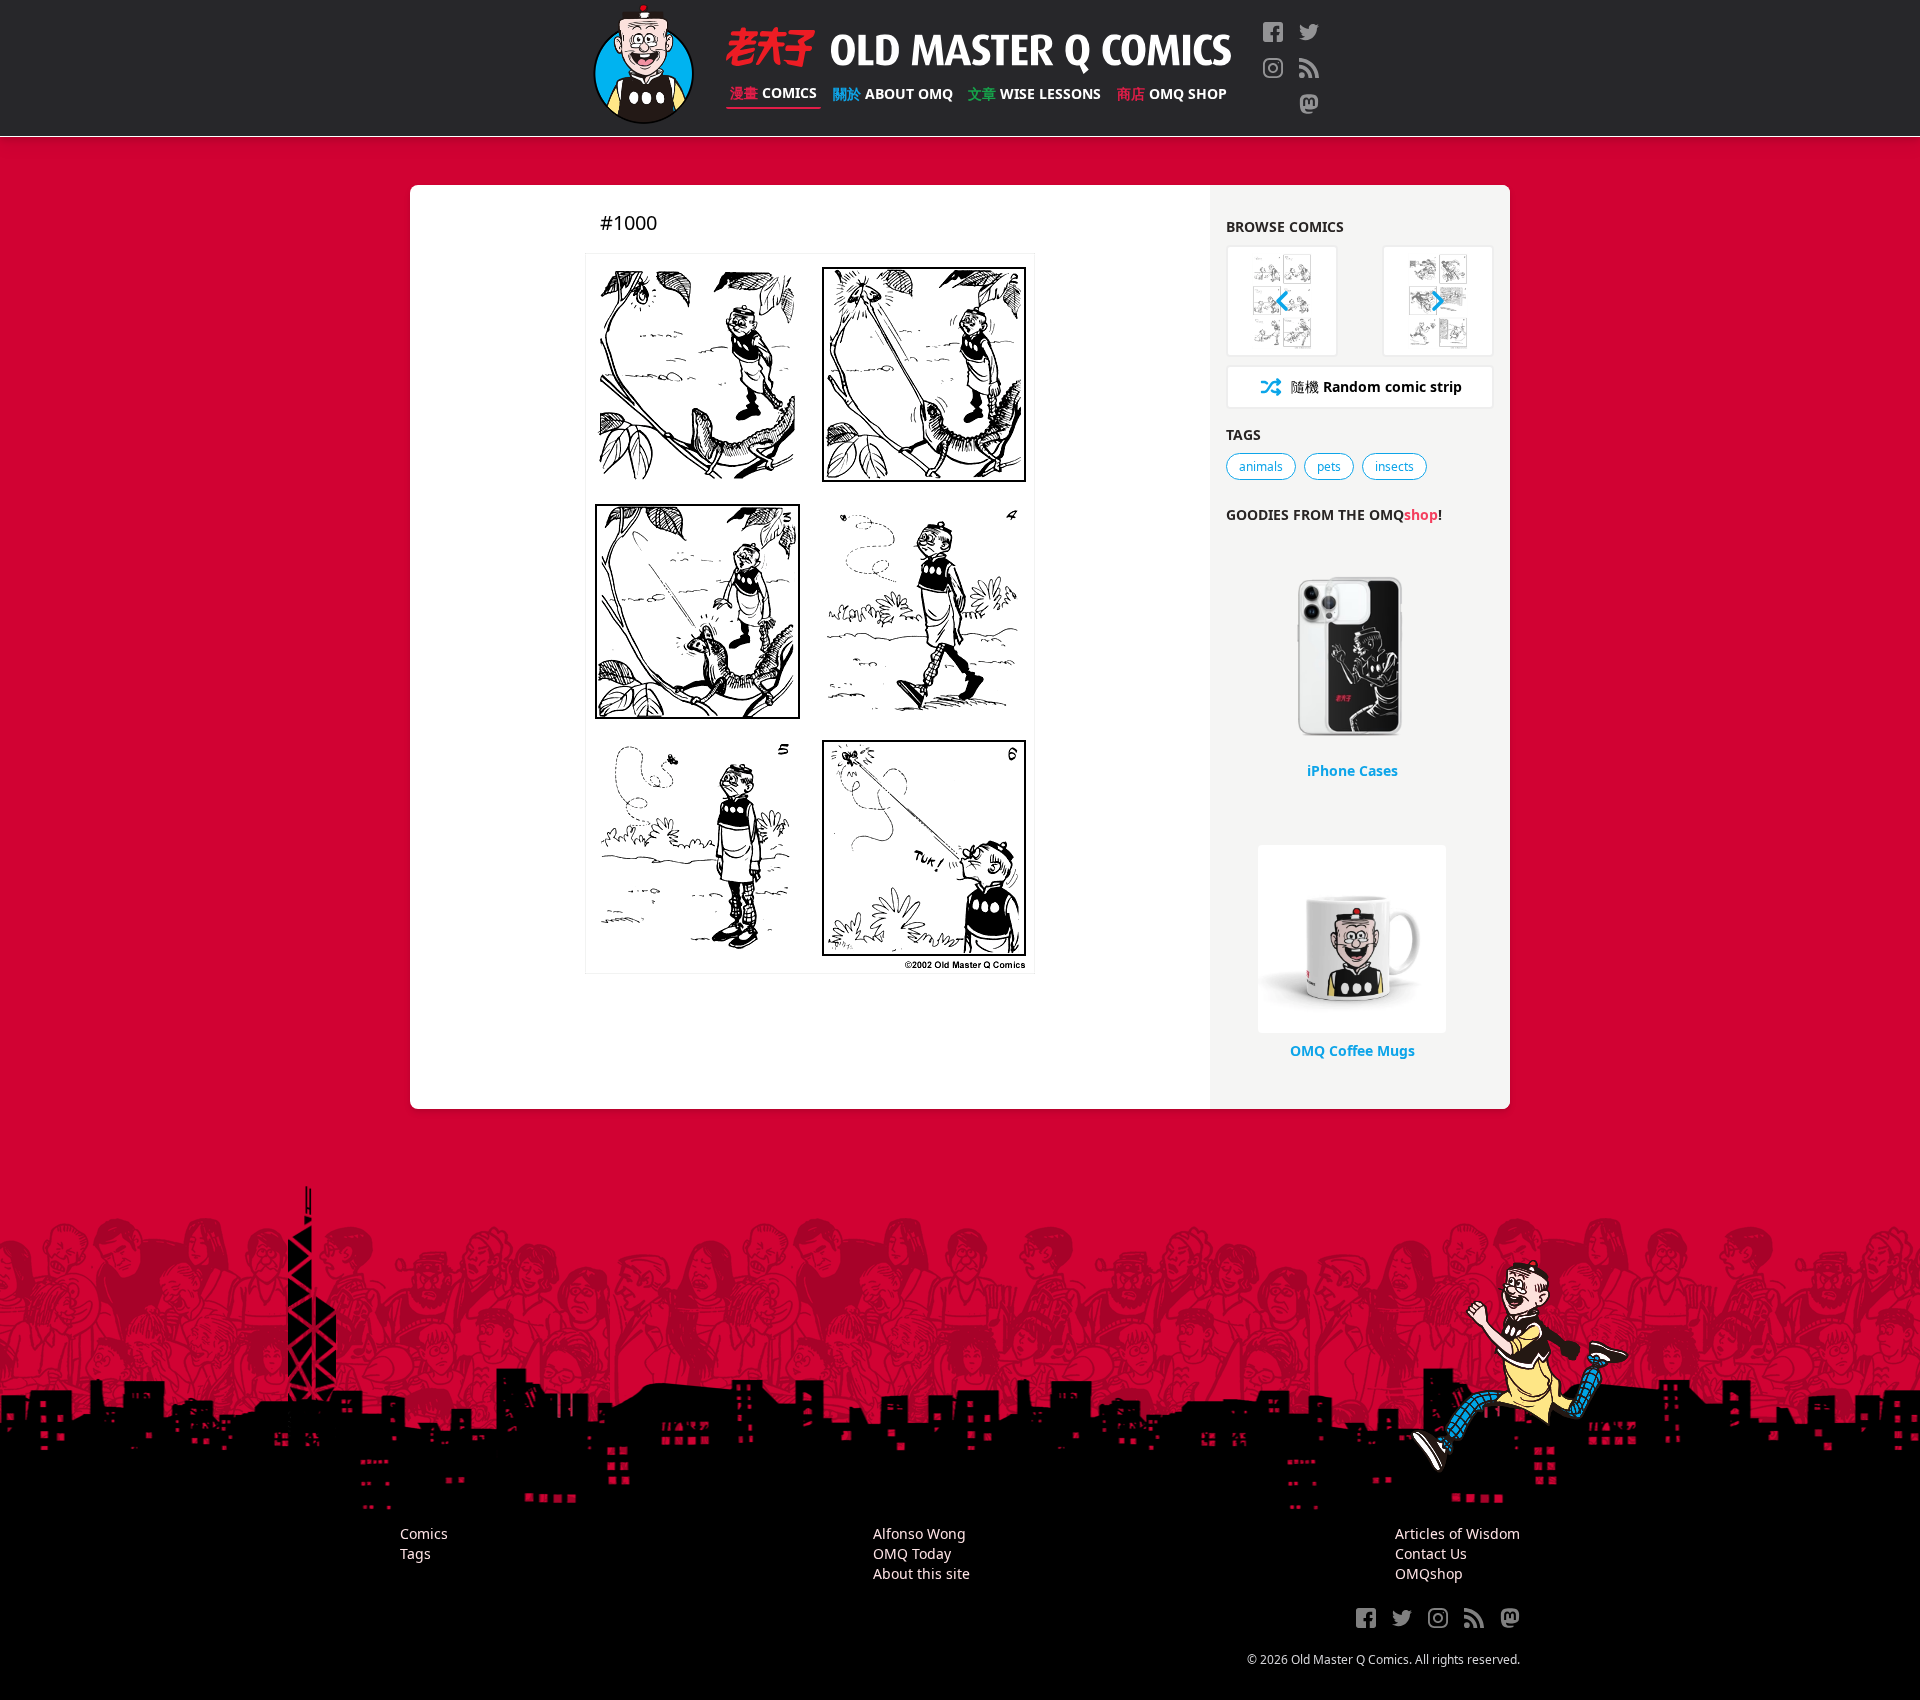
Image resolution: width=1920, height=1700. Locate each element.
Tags (415, 1553)
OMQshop (1429, 1573)
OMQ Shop (1172, 93)
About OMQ (893, 93)
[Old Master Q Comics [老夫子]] (643, 68)
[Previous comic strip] (1282, 301)
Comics (773, 92)
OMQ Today (912, 1553)
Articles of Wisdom (1457, 1533)
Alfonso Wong (919, 1533)
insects (1394, 466)
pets (1329, 466)
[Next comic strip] (1438, 301)
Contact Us (1431, 1553)
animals (1261, 466)
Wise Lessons (1034, 93)
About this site (921, 1573)
